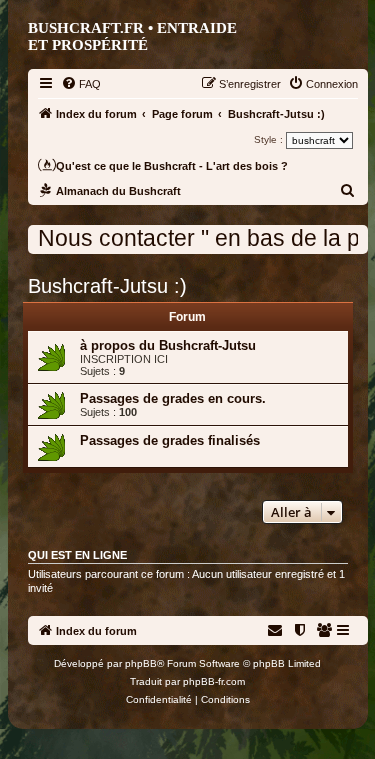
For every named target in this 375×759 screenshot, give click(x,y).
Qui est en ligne (77, 555)
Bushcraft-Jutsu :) (107, 286)
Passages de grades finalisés (170, 440)
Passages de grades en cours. (173, 398)
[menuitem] (81, 84)
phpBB (141, 663)
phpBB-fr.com (214, 681)
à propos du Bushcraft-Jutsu (168, 345)
